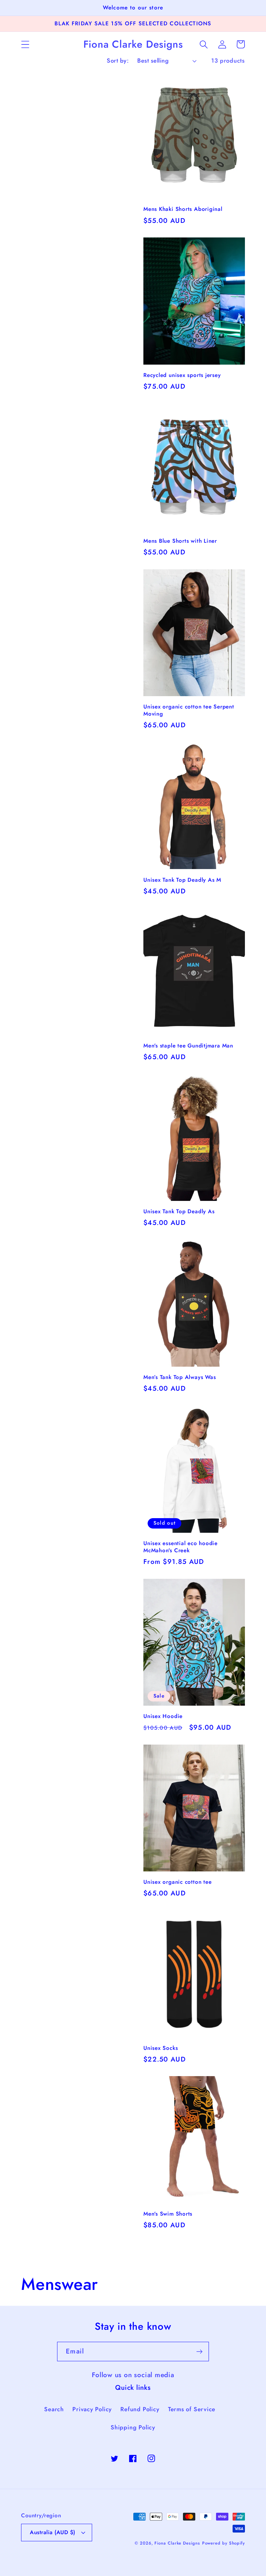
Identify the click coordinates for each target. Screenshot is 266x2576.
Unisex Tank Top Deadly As (179, 1212)
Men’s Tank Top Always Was (180, 1377)
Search (54, 2409)
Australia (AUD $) (53, 2532)
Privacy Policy (92, 2409)
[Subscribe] (199, 2352)
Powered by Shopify (224, 2543)
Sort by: (118, 61)
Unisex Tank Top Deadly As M (182, 880)
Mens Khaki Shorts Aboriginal (183, 209)
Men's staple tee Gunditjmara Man (188, 1046)
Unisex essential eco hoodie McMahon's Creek (181, 1547)
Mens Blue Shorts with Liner (180, 541)
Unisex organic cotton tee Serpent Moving (189, 710)
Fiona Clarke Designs (177, 2543)
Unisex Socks (161, 2048)
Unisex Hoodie (163, 1716)
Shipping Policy (133, 2427)
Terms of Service (192, 2409)
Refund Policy (140, 2409)
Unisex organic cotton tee (178, 1882)
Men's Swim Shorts (168, 2214)
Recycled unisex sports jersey (182, 375)
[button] (25, 44)
